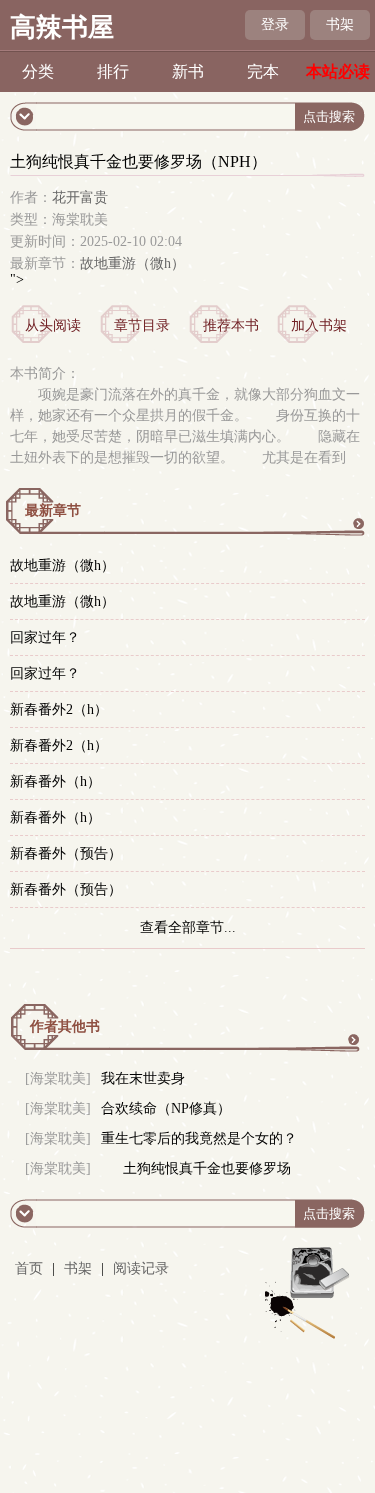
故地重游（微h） (132, 263)
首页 (29, 1268)
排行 (113, 71)
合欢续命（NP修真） (166, 1108)
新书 (188, 71)
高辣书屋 (62, 27)
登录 (275, 24)
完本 (263, 71)
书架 (340, 24)
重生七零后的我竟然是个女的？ (199, 1138)
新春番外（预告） (66, 853)
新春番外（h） (55, 781)
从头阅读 (53, 325)
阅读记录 (141, 1268)
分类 (38, 71)
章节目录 (142, 325)
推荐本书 (231, 325)
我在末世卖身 (143, 1078)
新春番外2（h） (59, 709)
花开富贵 (80, 197)
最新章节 (53, 510)
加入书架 (319, 325)
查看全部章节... (188, 927)
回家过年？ (45, 637)
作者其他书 (65, 1026)
